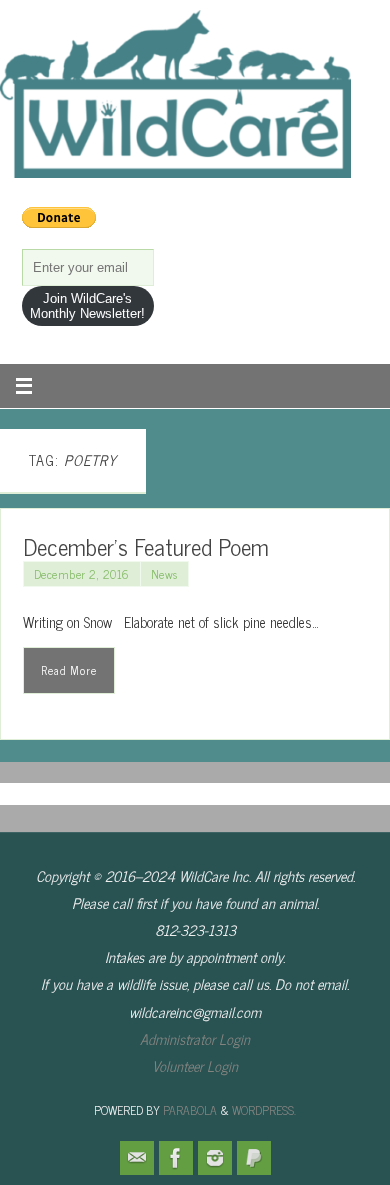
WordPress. (264, 1110)
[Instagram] (215, 1158)
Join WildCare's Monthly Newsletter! (87, 306)
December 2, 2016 (82, 574)
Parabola (190, 1110)
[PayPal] (254, 1158)
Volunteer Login (195, 1066)
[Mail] (137, 1158)
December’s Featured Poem (146, 546)
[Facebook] (176, 1158)
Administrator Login (195, 1039)
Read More (69, 670)
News (164, 574)
